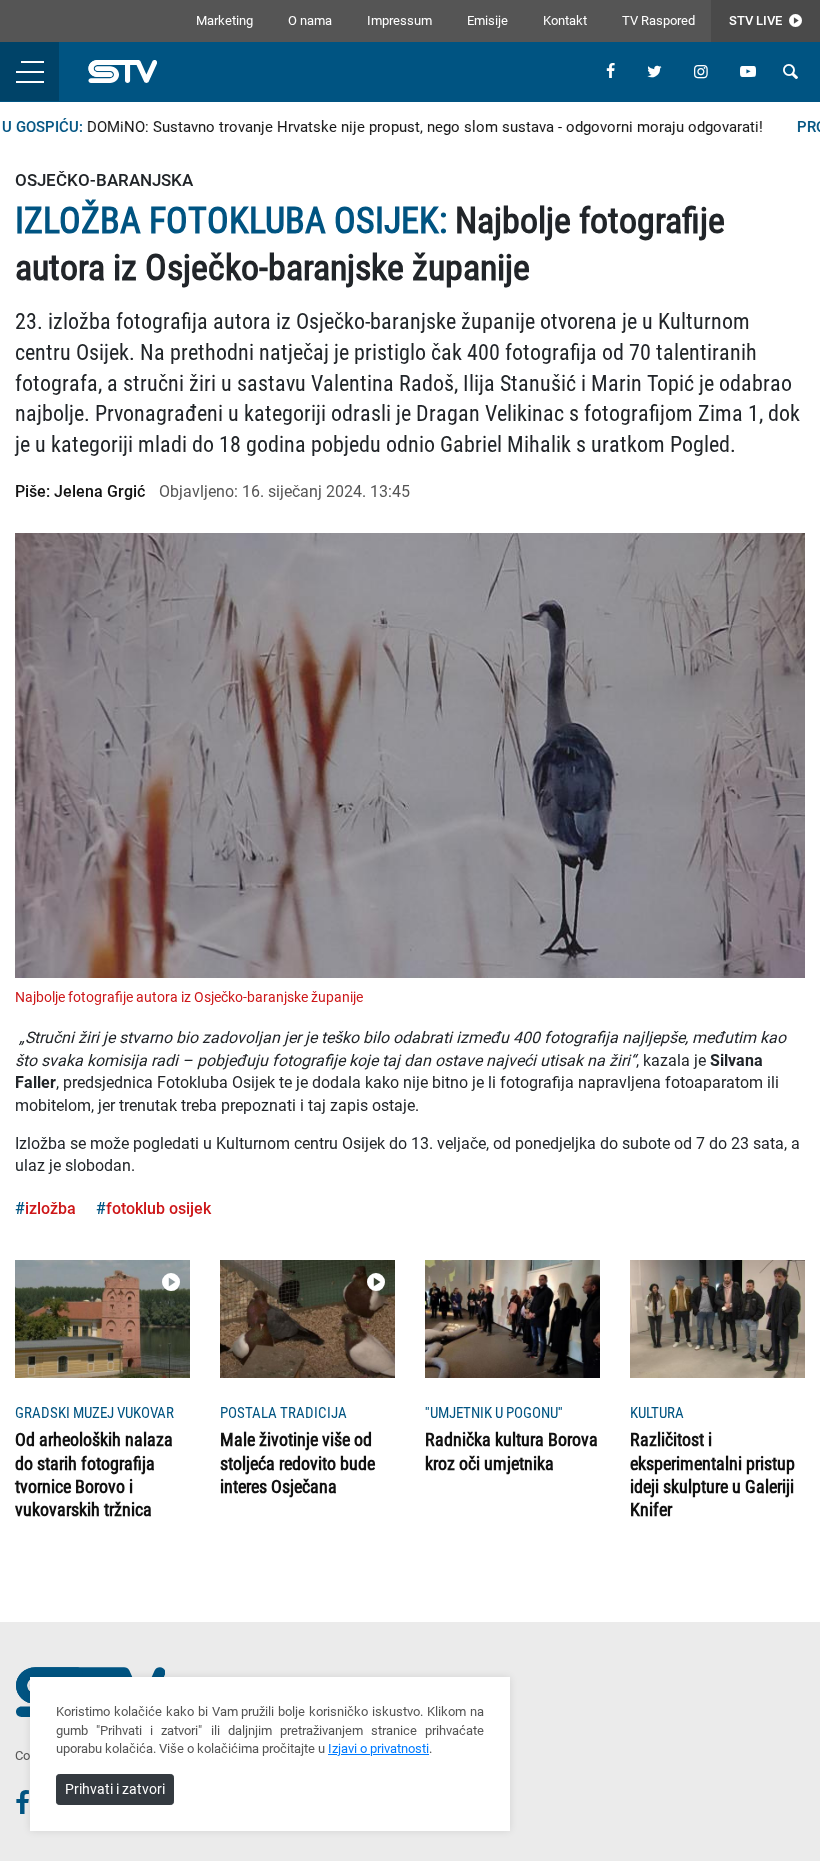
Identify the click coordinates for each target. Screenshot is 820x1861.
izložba (50, 1208)
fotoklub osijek (158, 1208)
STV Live (757, 20)
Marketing (224, 20)
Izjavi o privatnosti (378, 1748)
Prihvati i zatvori (115, 1789)
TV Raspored (658, 20)
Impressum (399, 20)
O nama (310, 20)
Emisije (487, 20)
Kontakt (565, 20)
